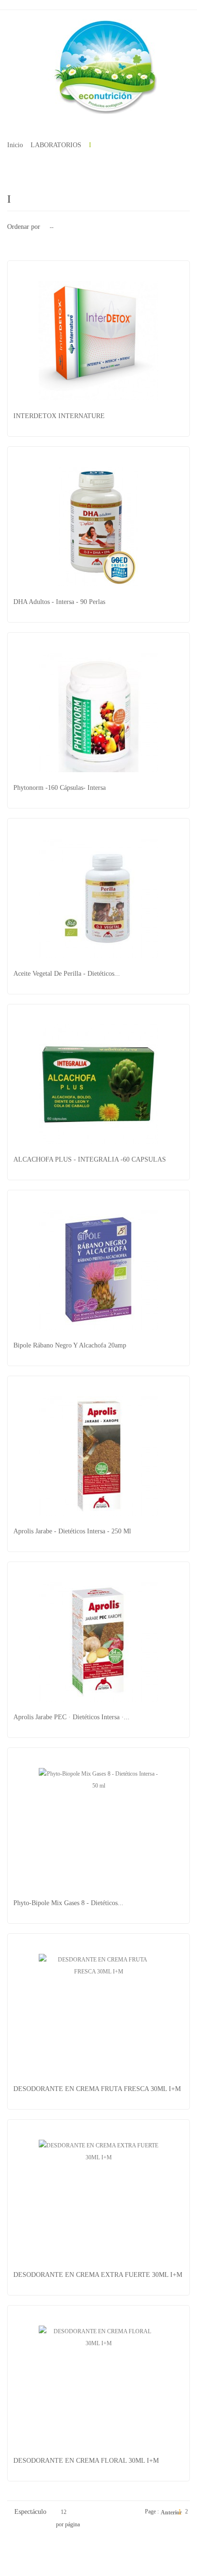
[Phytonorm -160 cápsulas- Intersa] (98, 712)
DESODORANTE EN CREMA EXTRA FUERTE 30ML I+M (98, 2275)
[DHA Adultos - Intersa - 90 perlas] (98, 527)
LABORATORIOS (56, 145)
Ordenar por (24, 227)
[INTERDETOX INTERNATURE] (98, 341)
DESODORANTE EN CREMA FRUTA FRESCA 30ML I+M (97, 2089)
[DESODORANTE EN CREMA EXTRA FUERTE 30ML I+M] (98, 2199)
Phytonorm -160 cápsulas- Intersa (60, 788)
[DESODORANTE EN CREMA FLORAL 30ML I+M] (98, 2385)
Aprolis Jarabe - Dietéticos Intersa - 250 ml (72, 1531)
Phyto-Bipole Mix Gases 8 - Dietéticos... (68, 1903)
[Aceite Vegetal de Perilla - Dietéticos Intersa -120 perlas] (98, 898)
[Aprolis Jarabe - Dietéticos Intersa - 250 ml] (98, 1456)
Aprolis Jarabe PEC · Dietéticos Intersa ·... (71, 1717)
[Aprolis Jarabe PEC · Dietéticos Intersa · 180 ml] (98, 1642)
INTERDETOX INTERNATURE (59, 416)
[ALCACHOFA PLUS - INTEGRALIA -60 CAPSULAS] (98, 1084)
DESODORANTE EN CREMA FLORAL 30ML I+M (86, 2461)
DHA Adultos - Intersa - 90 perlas (59, 602)
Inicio (15, 145)
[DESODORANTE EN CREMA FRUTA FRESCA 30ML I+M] (98, 2014)
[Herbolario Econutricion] (98, 67)
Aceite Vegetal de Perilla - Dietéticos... (67, 974)
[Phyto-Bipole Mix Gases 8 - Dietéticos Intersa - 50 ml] (98, 1828)
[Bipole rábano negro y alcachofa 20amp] (98, 1270)
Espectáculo (30, 2512)
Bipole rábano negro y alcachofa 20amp (70, 1345)
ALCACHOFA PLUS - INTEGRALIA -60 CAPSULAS (90, 1159)
